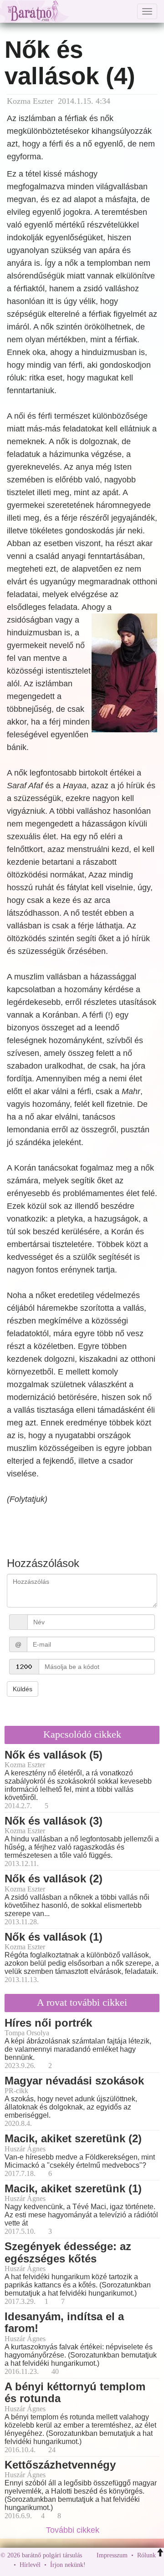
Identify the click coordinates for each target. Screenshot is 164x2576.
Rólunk (146, 2555)
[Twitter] (124, 2565)
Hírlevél (30, 2565)
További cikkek (74, 2530)
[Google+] (109, 2565)
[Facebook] (95, 2565)
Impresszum (112, 2555)
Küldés (23, 1689)
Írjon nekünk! (68, 2565)
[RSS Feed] (138, 2565)
